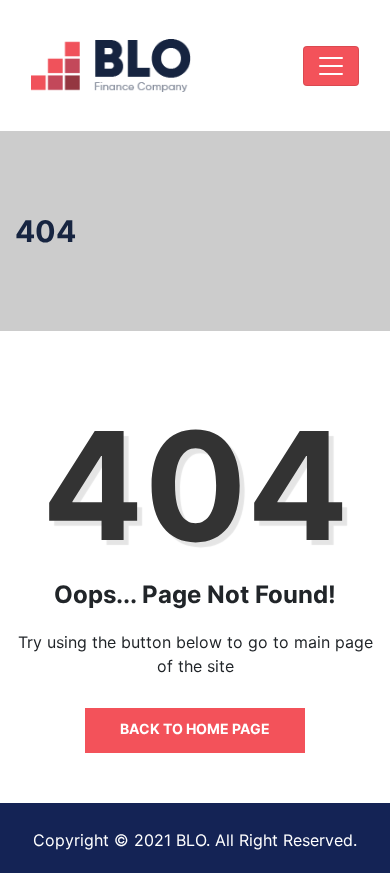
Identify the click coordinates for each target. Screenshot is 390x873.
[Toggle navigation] (331, 66)
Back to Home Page (195, 728)
